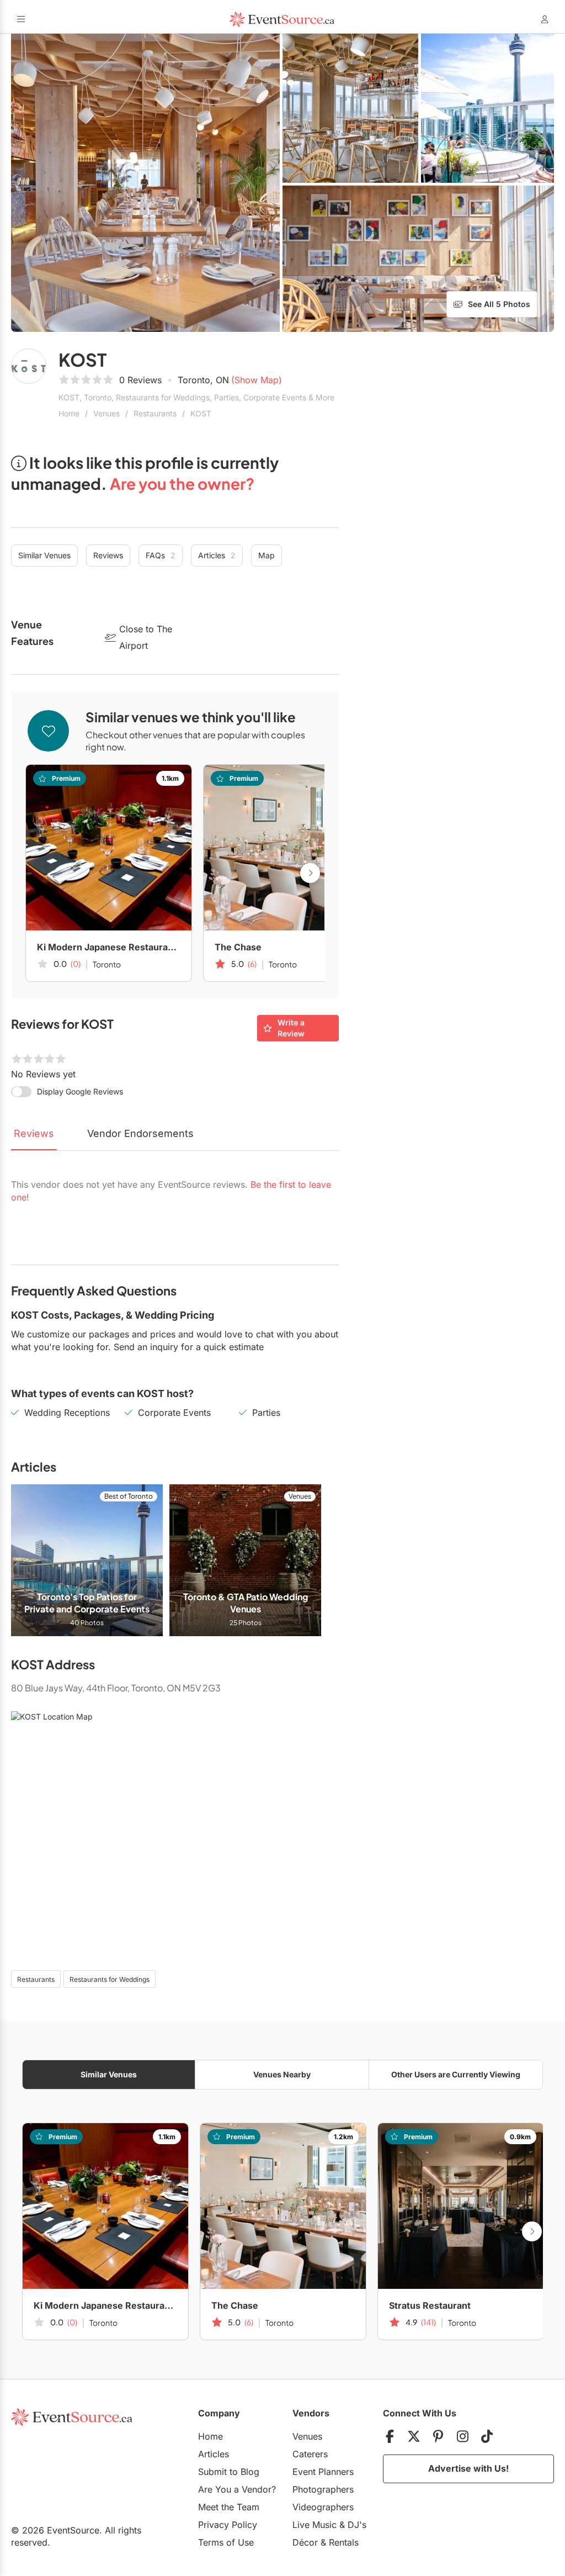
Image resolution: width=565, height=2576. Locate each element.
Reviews (108, 555)
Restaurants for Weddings (110, 1979)
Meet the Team (229, 2507)
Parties (266, 1413)
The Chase (238, 947)
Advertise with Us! (468, 2468)
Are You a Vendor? (237, 2489)
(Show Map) (257, 380)
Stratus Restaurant (430, 2305)
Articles (217, 555)
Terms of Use (226, 2542)
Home (69, 413)
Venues (106, 413)
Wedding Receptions (67, 1413)
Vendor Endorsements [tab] (140, 1133)
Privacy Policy (228, 2525)
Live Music (315, 2525)
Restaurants (155, 413)
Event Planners (323, 2472)
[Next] (310, 873)
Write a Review (291, 1028)
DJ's (357, 2525)
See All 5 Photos (499, 304)
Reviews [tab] (34, 1133)
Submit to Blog (229, 2472)
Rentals (344, 2542)
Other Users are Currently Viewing (456, 2074)
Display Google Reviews (80, 1091)
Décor (305, 2542)
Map (266, 555)
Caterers (310, 2454)
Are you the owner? (182, 483)
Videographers (323, 2507)
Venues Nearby (282, 2074)
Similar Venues (44, 555)
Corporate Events (174, 1413)
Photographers (323, 2489)
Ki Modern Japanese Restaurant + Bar (109, 947)
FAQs (161, 555)
